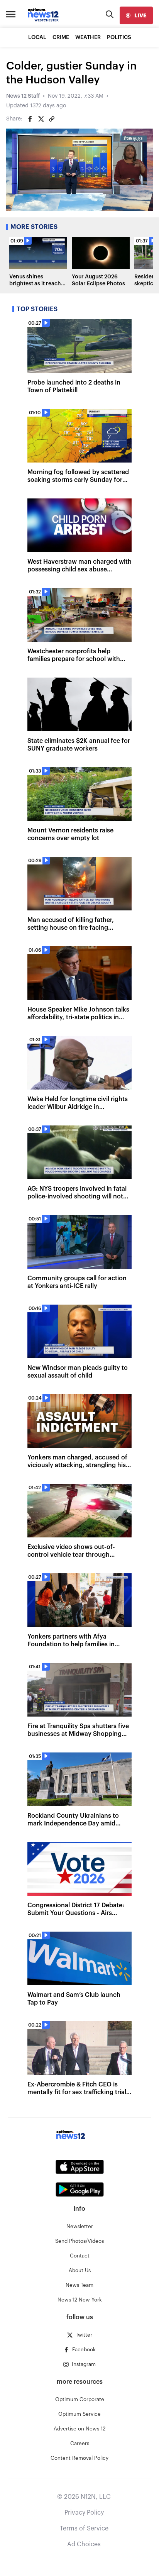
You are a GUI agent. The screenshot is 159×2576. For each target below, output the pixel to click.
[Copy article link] (52, 119)
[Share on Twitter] (41, 119)
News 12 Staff (23, 96)
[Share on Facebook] (30, 119)
